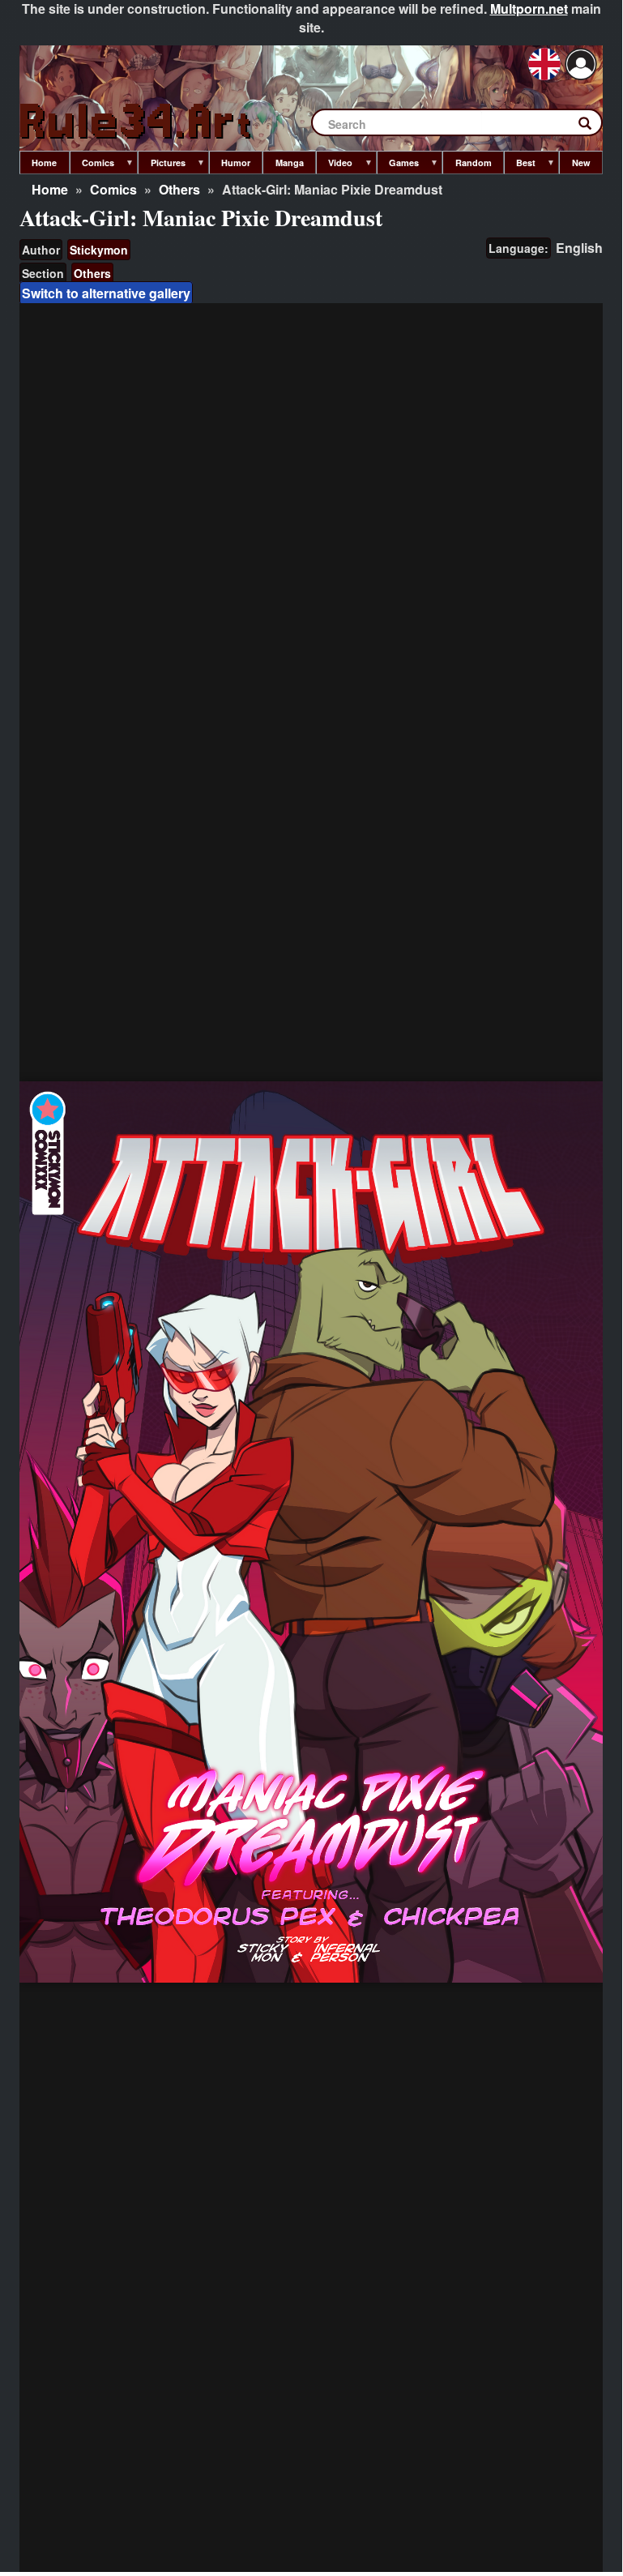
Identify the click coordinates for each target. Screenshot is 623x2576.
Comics (113, 189)
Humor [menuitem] (236, 163)
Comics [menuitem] (92, 165)
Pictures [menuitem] (161, 165)
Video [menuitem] (334, 165)
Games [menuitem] (398, 165)
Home (50, 189)
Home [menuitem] (44, 163)
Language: (518, 248)
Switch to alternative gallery (106, 293)
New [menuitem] (581, 163)
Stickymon (99, 250)
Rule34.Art (137, 122)
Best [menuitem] (520, 165)
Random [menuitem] (474, 163)
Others (179, 189)
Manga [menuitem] (290, 163)
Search (593, 126)
